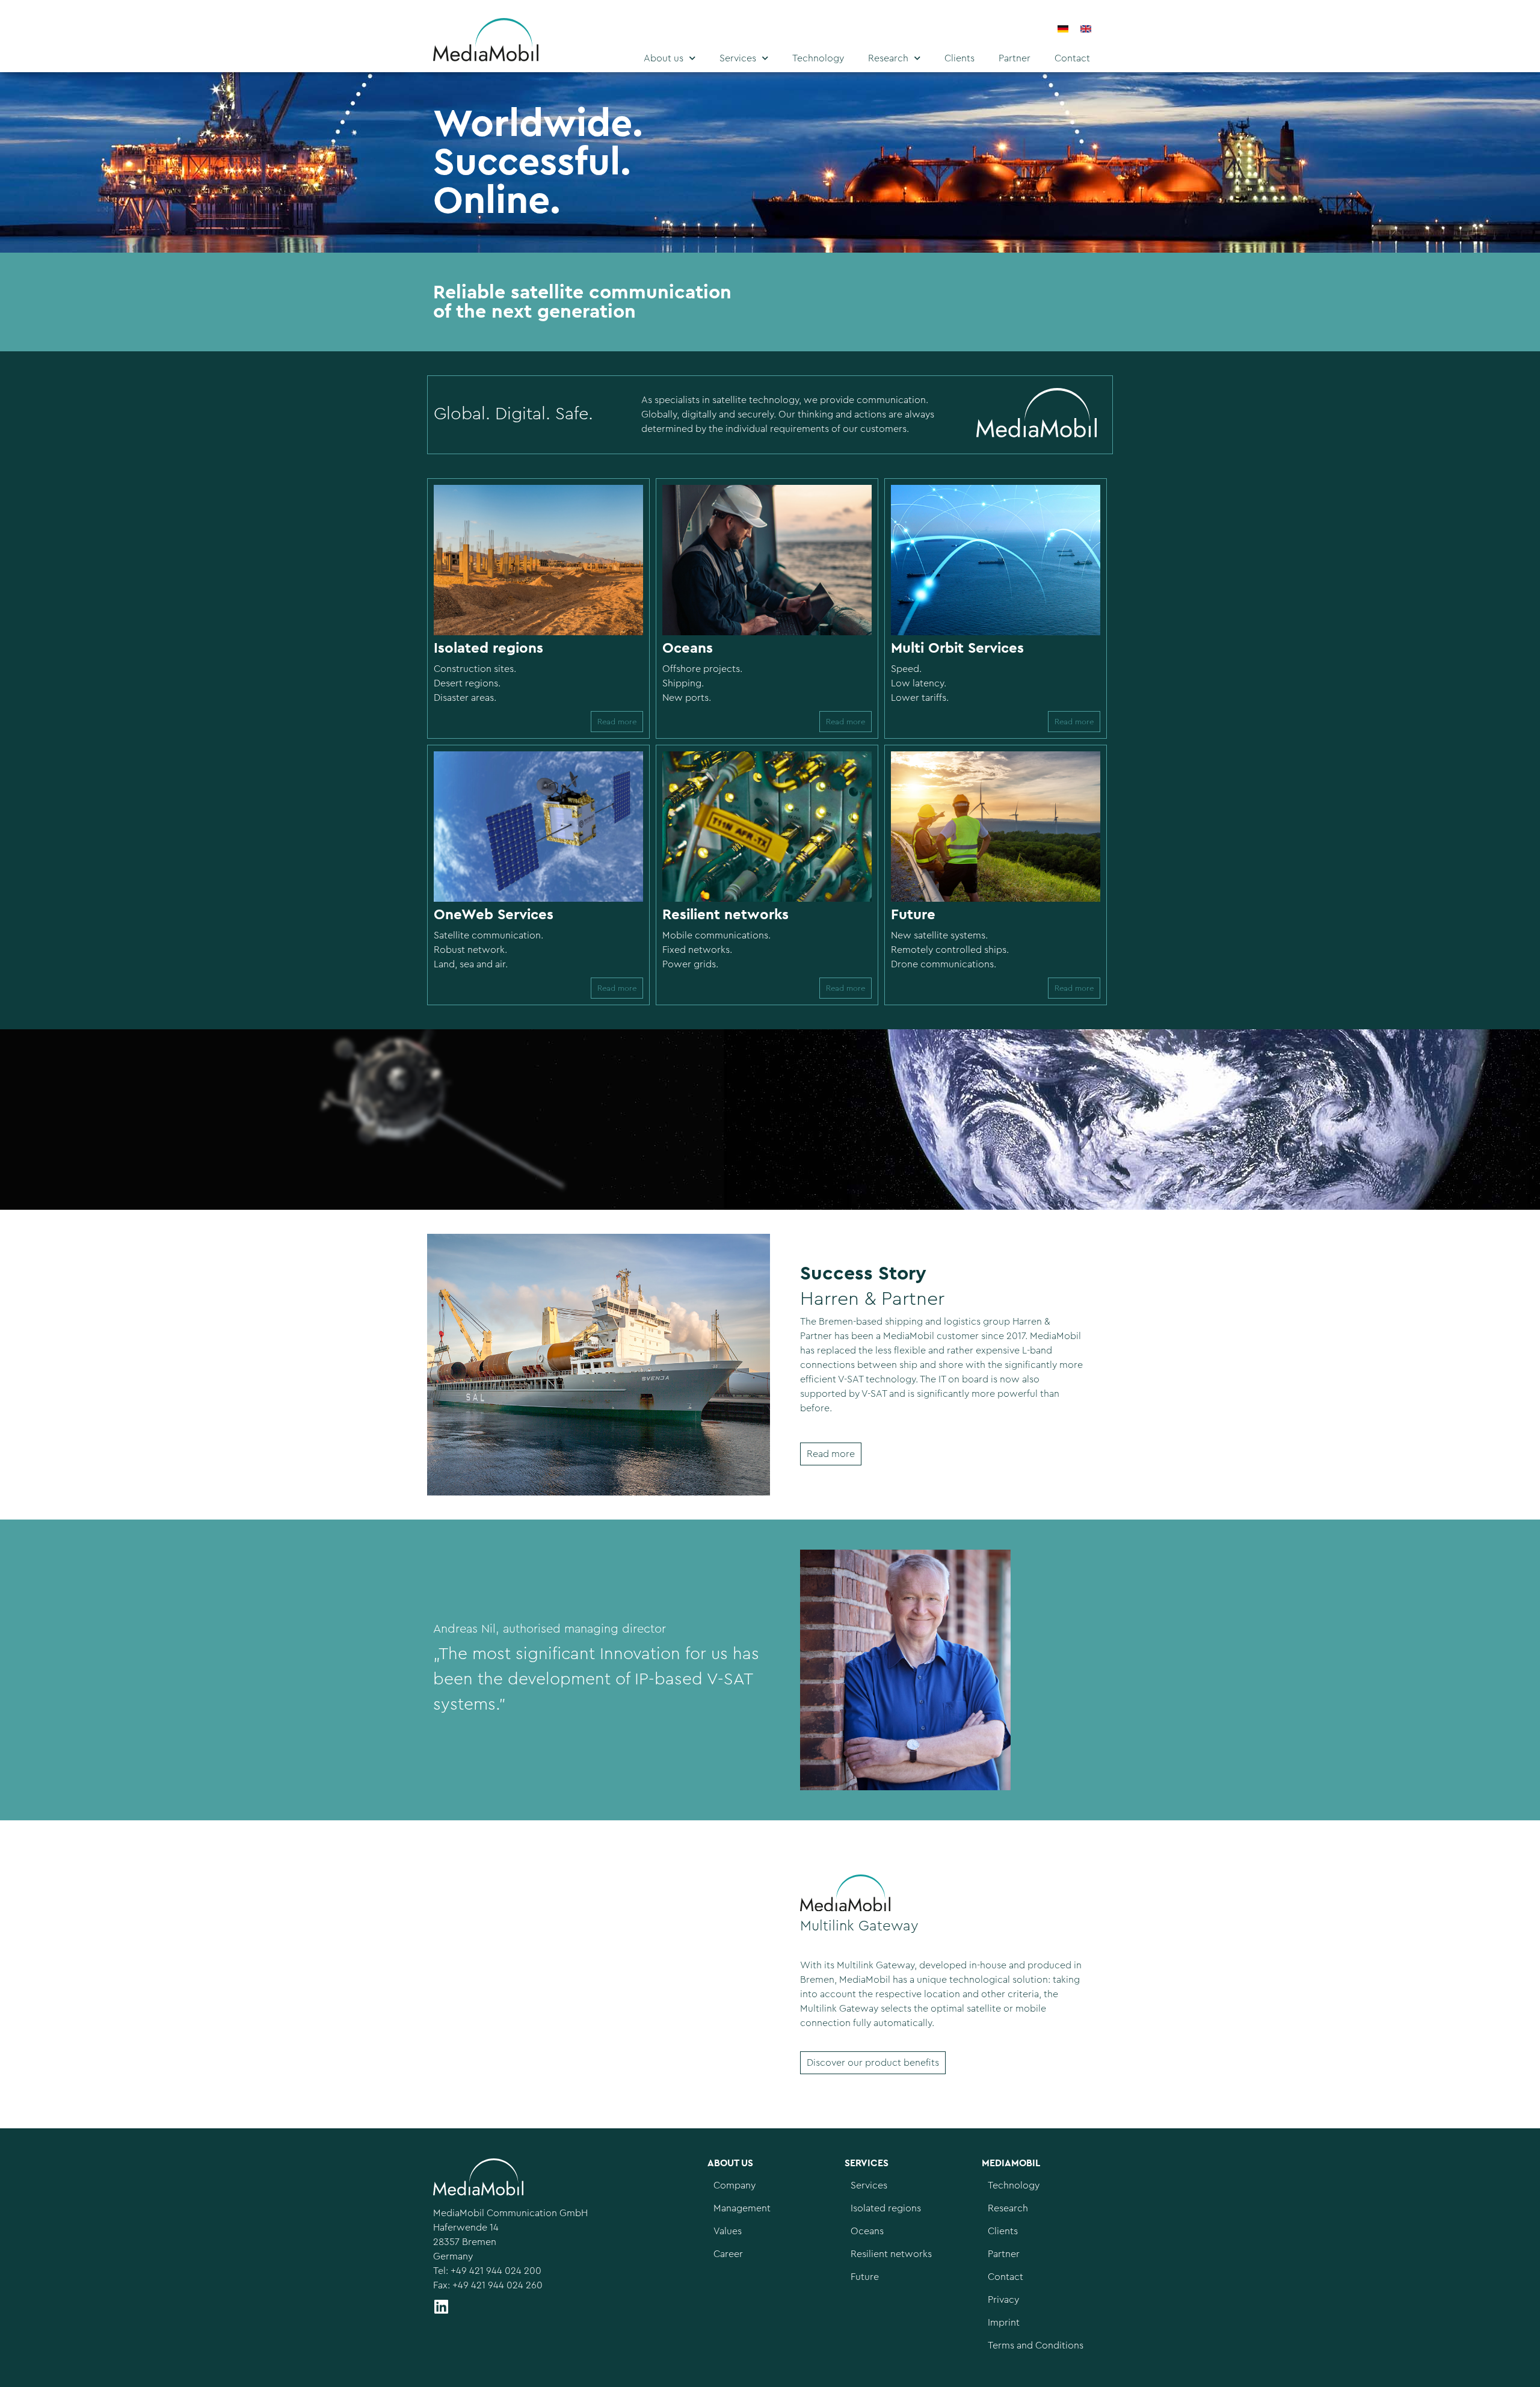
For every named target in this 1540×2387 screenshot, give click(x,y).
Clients (959, 58)
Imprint (1004, 2323)
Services (738, 58)
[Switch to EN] (1086, 29)
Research (888, 58)
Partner (1015, 58)
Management (742, 2208)
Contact (1072, 58)
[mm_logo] (510, 42)
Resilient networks (891, 2254)
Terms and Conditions (1036, 2345)
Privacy (1003, 2300)
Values (728, 2231)
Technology (818, 58)
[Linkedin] (441, 2306)
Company (735, 2185)
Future (865, 2277)
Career (728, 2254)
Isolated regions (886, 2208)
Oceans (867, 2231)
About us (664, 58)
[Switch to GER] (1063, 29)
